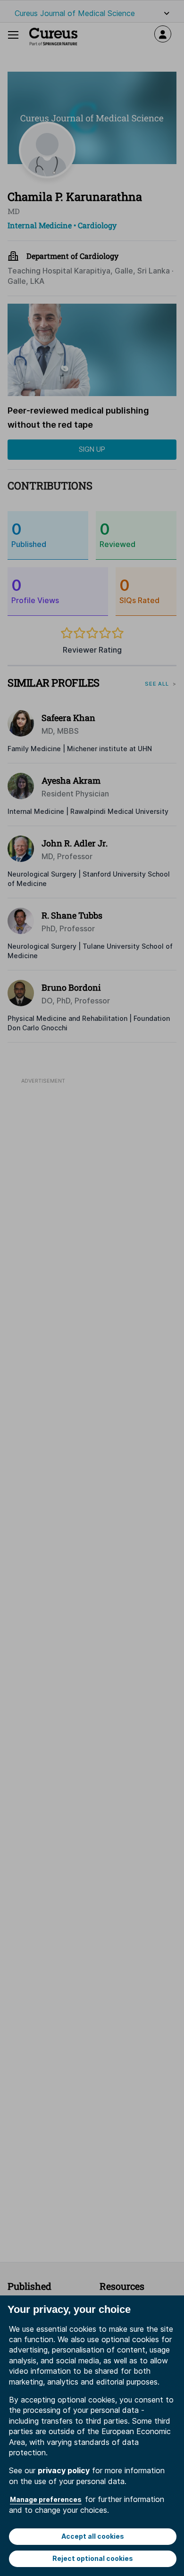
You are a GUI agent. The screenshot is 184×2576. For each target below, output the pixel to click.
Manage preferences (46, 2499)
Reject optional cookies (93, 2558)
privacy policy (64, 2470)
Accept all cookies (93, 2536)
